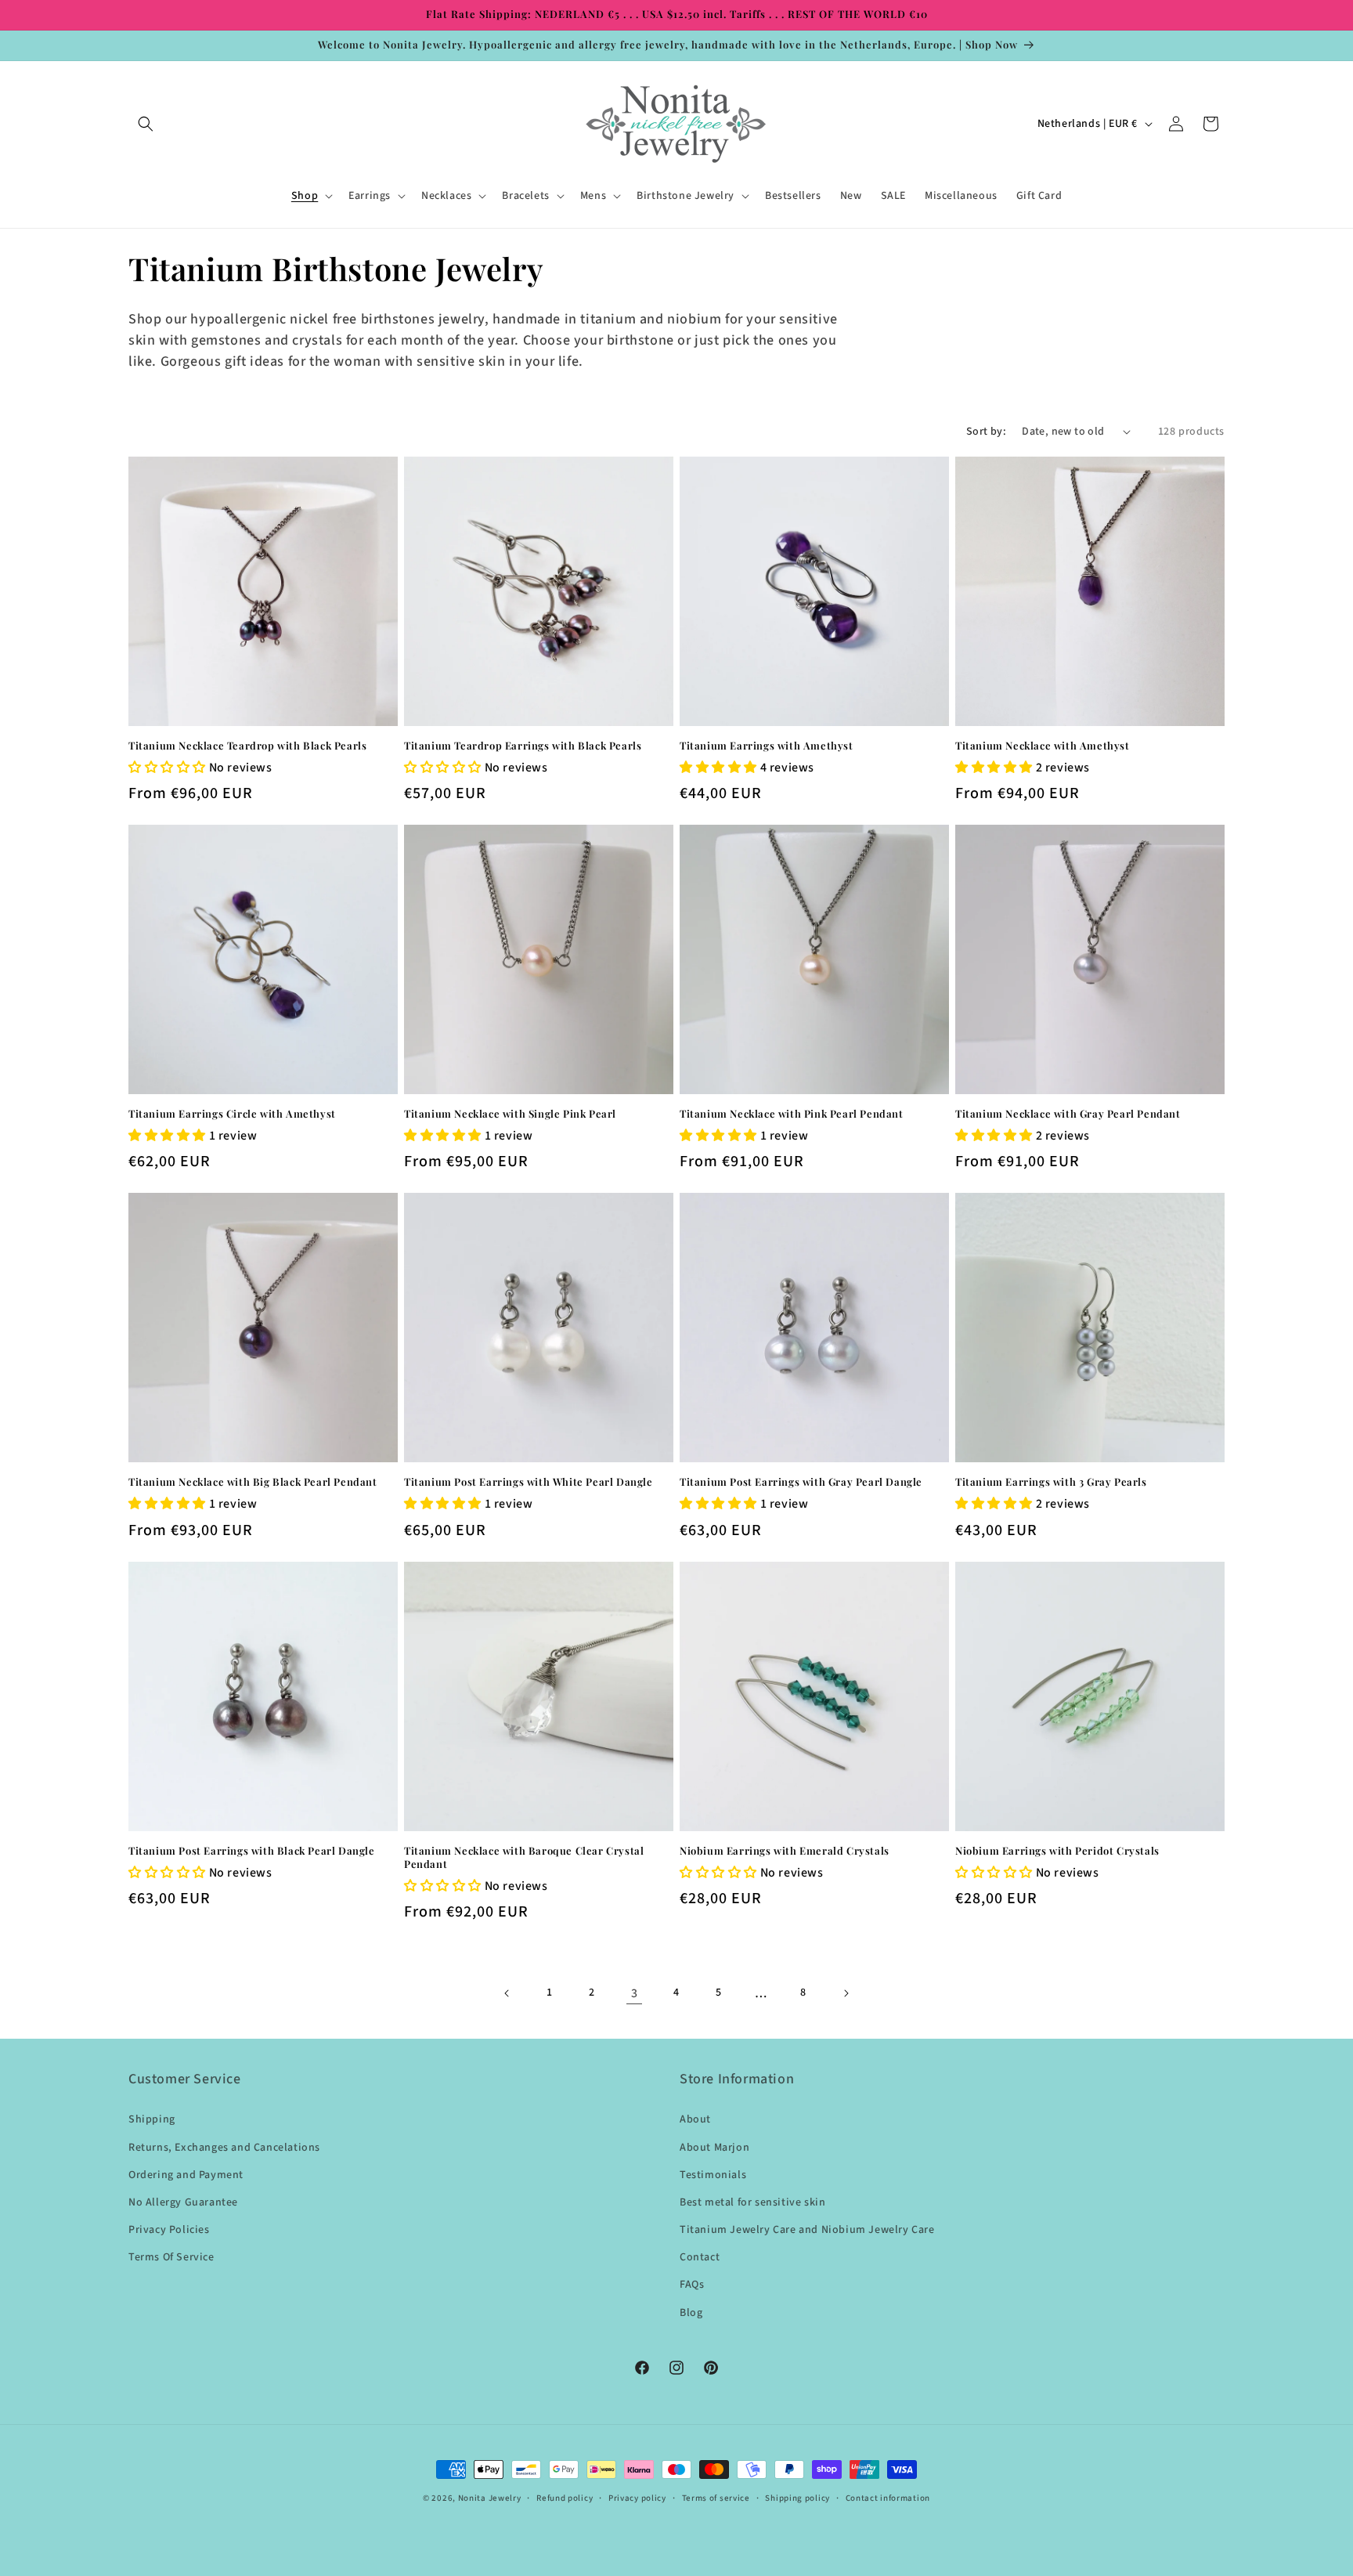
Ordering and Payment (186, 2175)
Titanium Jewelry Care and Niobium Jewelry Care (807, 2230)
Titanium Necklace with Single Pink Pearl (510, 1114)
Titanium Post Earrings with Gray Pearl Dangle (801, 1482)
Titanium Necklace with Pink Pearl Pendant (792, 1114)
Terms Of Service (171, 2257)
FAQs (692, 2285)
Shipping (152, 2119)
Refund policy (565, 2498)
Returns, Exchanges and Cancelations (224, 2148)
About (695, 2119)
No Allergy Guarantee (183, 2202)
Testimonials (713, 2175)
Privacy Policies (169, 2230)
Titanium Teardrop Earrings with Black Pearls (523, 746)
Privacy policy (637, 2498)
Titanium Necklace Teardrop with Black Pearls (247, 746)
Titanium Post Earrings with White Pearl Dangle (529, 1482)
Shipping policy (797, 2498)
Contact (700, 2257)
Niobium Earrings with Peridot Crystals (1057, 1851)
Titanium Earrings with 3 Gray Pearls (1051, 1482)
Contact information (888, 2498)
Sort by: (986, 432)
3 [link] (635, 1993)
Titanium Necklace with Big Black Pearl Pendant (253, 1482)
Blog (691, 2313)
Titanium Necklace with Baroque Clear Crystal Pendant (524, 1857)
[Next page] (846, 1993)
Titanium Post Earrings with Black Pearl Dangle (252, 1851)
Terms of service (716, 2498)
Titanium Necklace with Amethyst (1043, 746)
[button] (146, 124)
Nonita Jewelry (490, 2498)
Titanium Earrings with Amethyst (767, 746)
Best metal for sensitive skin (752, 2202)
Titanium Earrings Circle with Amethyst (232, 1114)
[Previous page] (507, 1993)
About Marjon (714, 2148)
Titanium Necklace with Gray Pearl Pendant (1068, 1114)
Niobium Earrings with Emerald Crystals (785, 1851)
